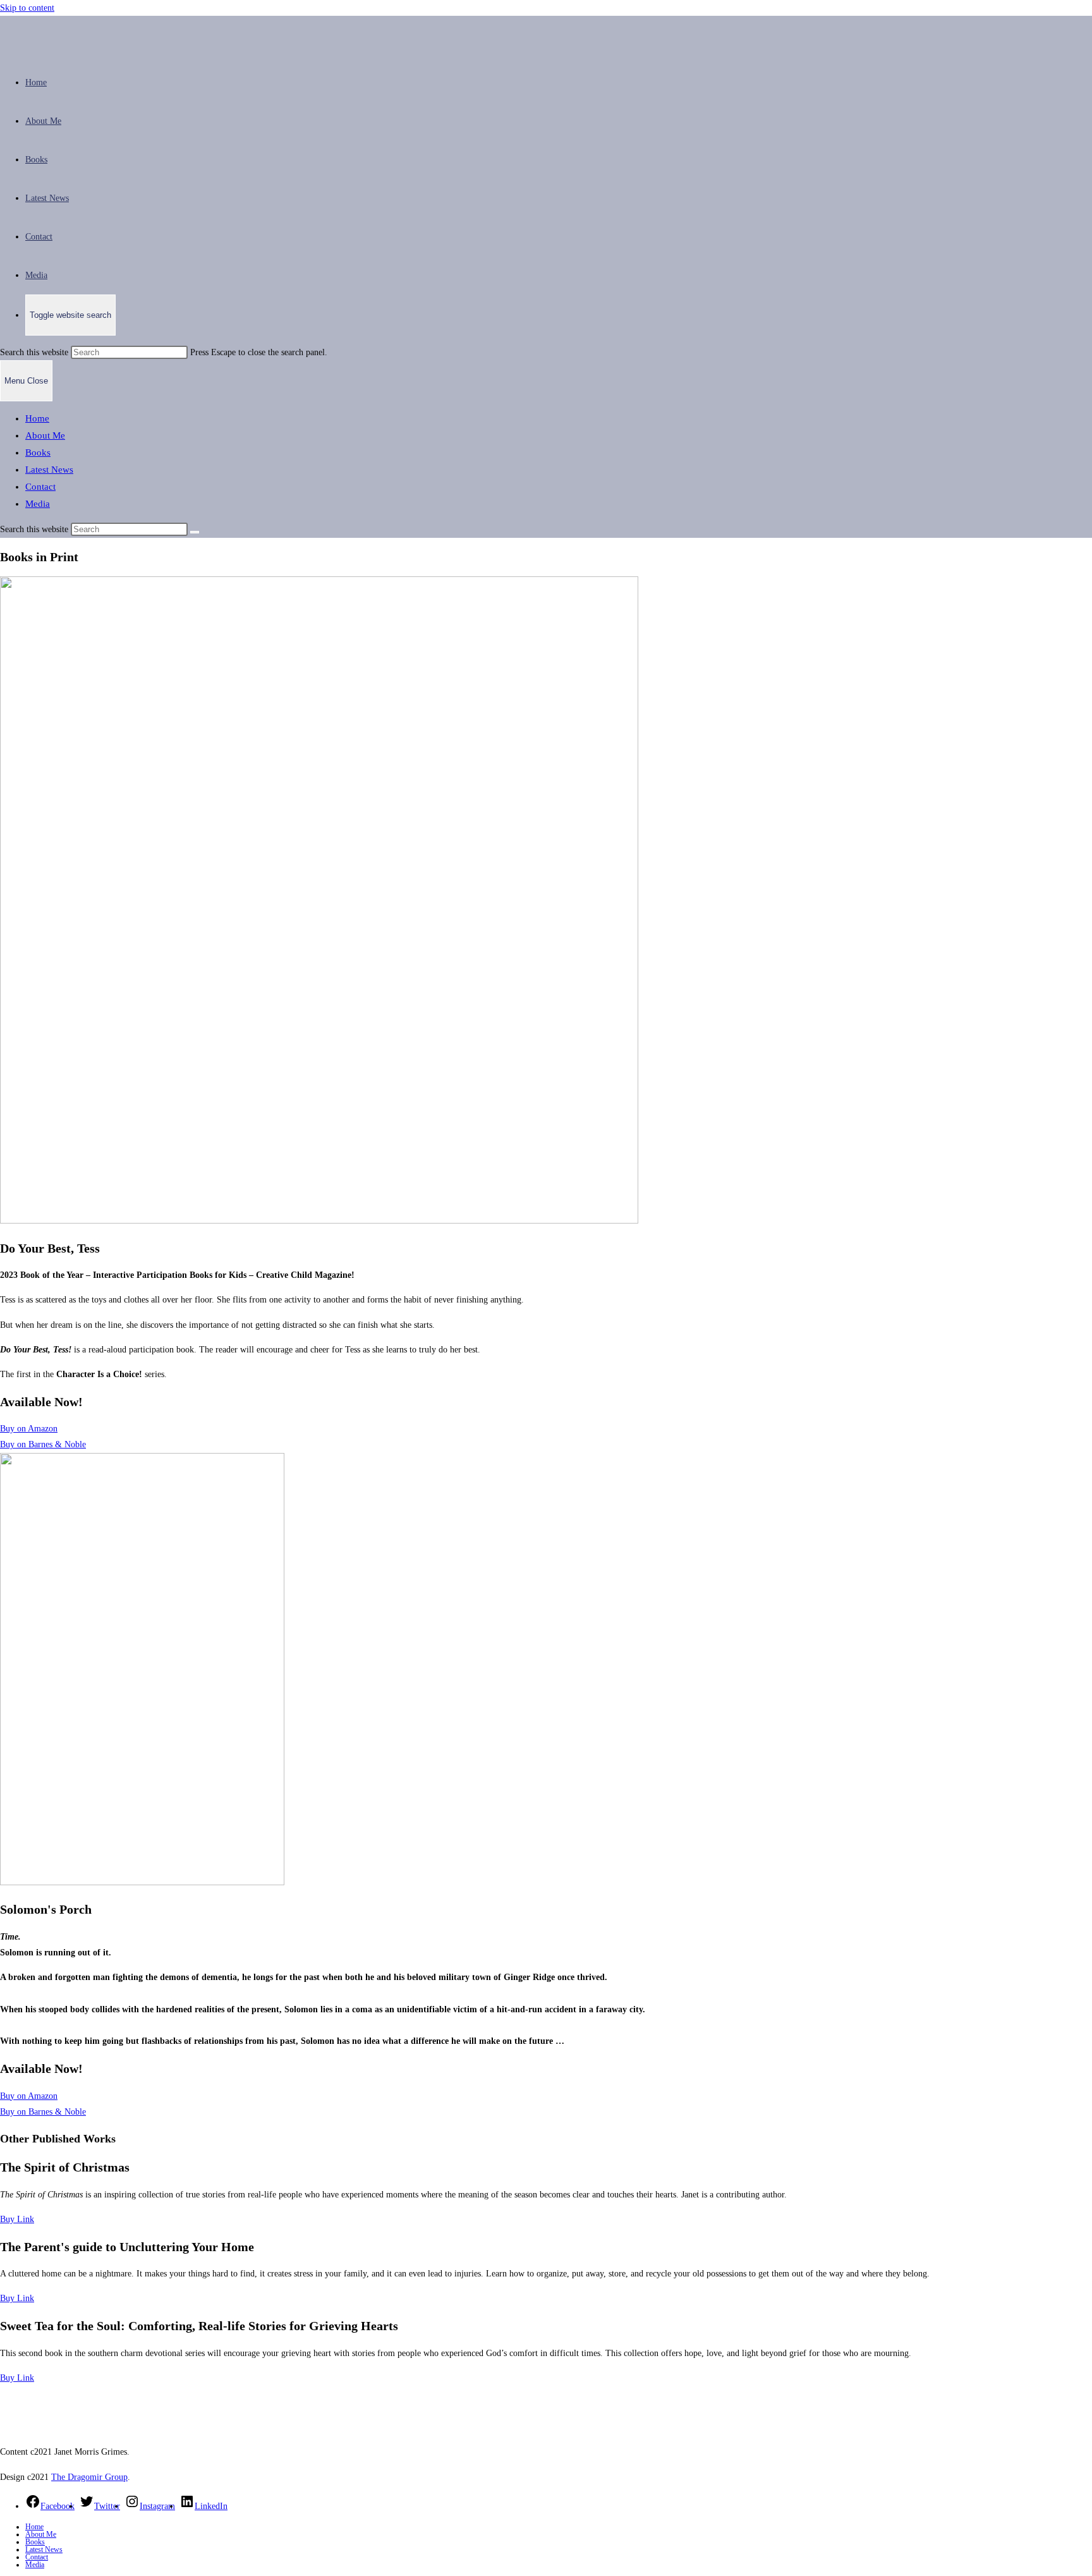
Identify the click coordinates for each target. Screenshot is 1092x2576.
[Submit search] (195, 532)
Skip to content (27, 8)
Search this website (35, 352)
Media (38, 504)
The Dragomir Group (89, 2477)
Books (38, 453)
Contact (40, 487)
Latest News (49, 470)
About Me (45, 435)
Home (37, 418)
